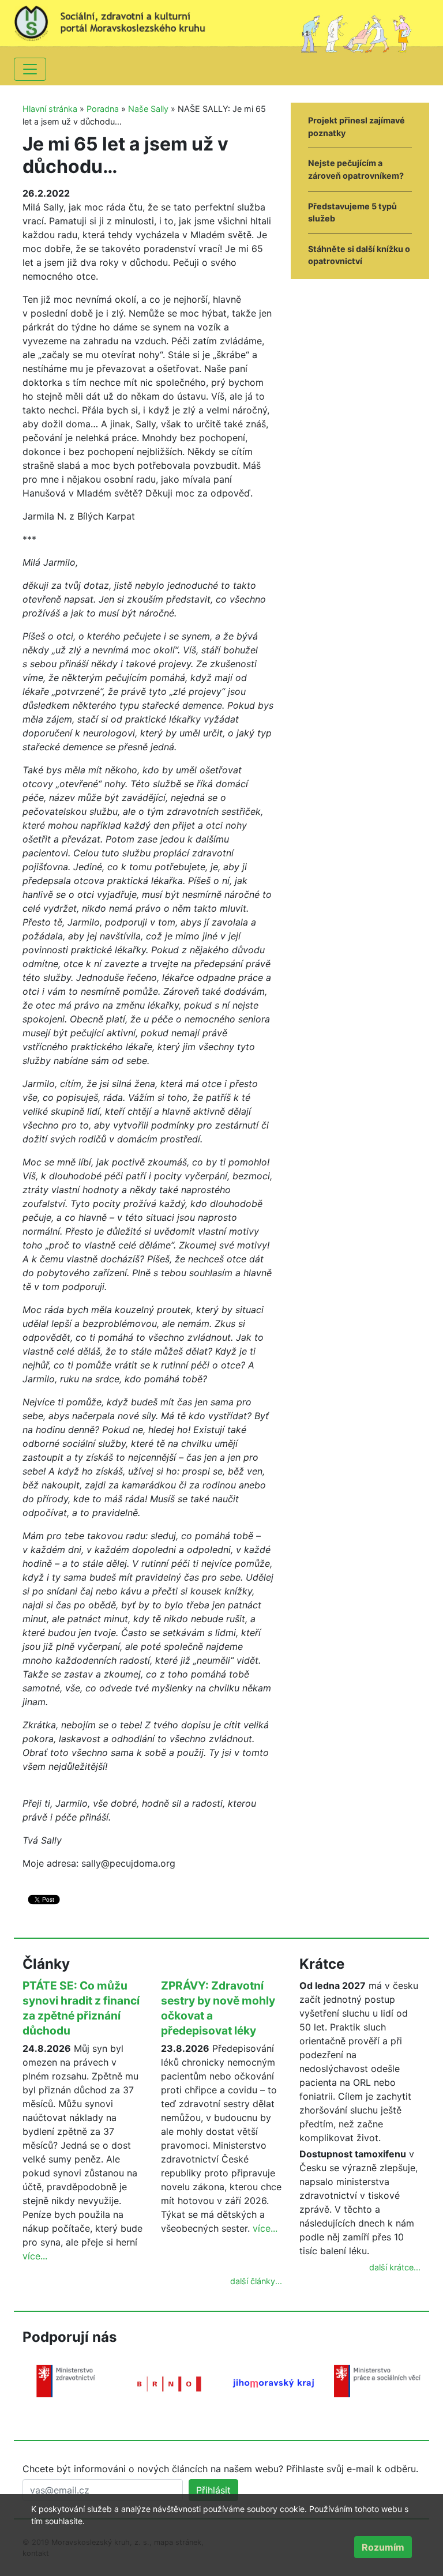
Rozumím (383, 2547)
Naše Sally (148, 109)
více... (35, 2256)
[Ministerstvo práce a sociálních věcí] (377, 2381)
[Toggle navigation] (30, 69)
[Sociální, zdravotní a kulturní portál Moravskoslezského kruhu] (118, 20)
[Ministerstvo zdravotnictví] (66, 2381)
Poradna (103, 109)
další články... (256, 2281)
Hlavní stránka (50, 109)
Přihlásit (213, 2490)
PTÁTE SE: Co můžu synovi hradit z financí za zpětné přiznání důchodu (81, 2008)
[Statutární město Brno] (170, 2383)
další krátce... (395, 2267)
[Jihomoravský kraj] (273, 2383)
